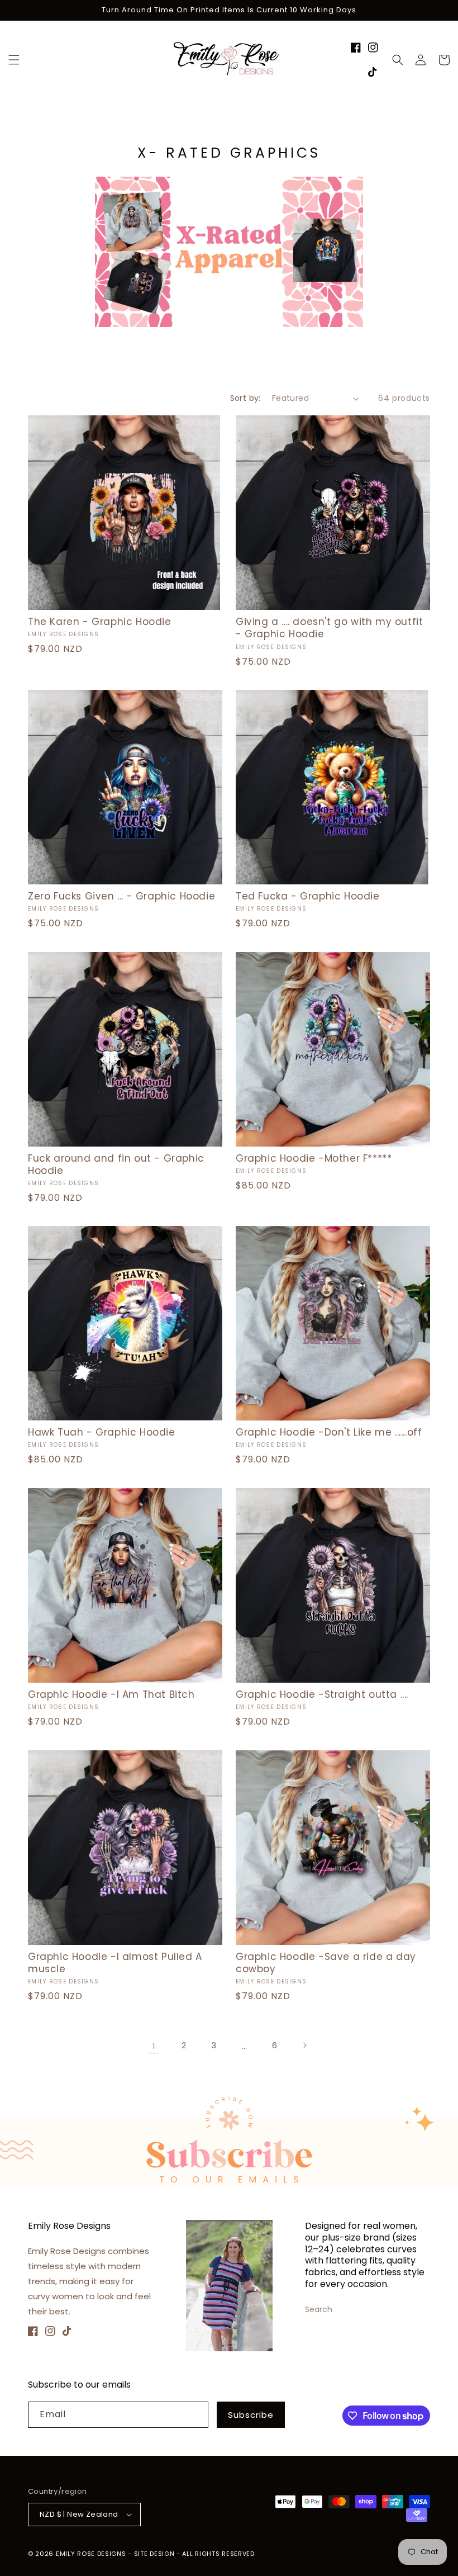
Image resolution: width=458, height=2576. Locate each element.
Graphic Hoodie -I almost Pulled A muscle (115, 1963)
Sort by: (245, 398)
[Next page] (304, 2045)
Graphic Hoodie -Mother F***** (314, 1158)
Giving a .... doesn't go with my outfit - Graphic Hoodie (329, 628)
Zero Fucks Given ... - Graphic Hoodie (121, 896)
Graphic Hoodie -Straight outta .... (322, 1694)
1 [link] (154, 2046)
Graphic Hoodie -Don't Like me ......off (329, 1432)
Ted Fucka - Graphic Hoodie (308, 896)
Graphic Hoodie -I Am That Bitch (111, 1694)
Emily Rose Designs (91, 2554)
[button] (14, 60)
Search (319, 2309)
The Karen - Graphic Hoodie (100, 622)
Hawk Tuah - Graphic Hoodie (102, 1432)
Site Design (154, 2554)
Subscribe (251, 2415)
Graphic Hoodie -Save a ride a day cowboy (326, 1963)
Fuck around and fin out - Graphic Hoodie (116, 1164)
